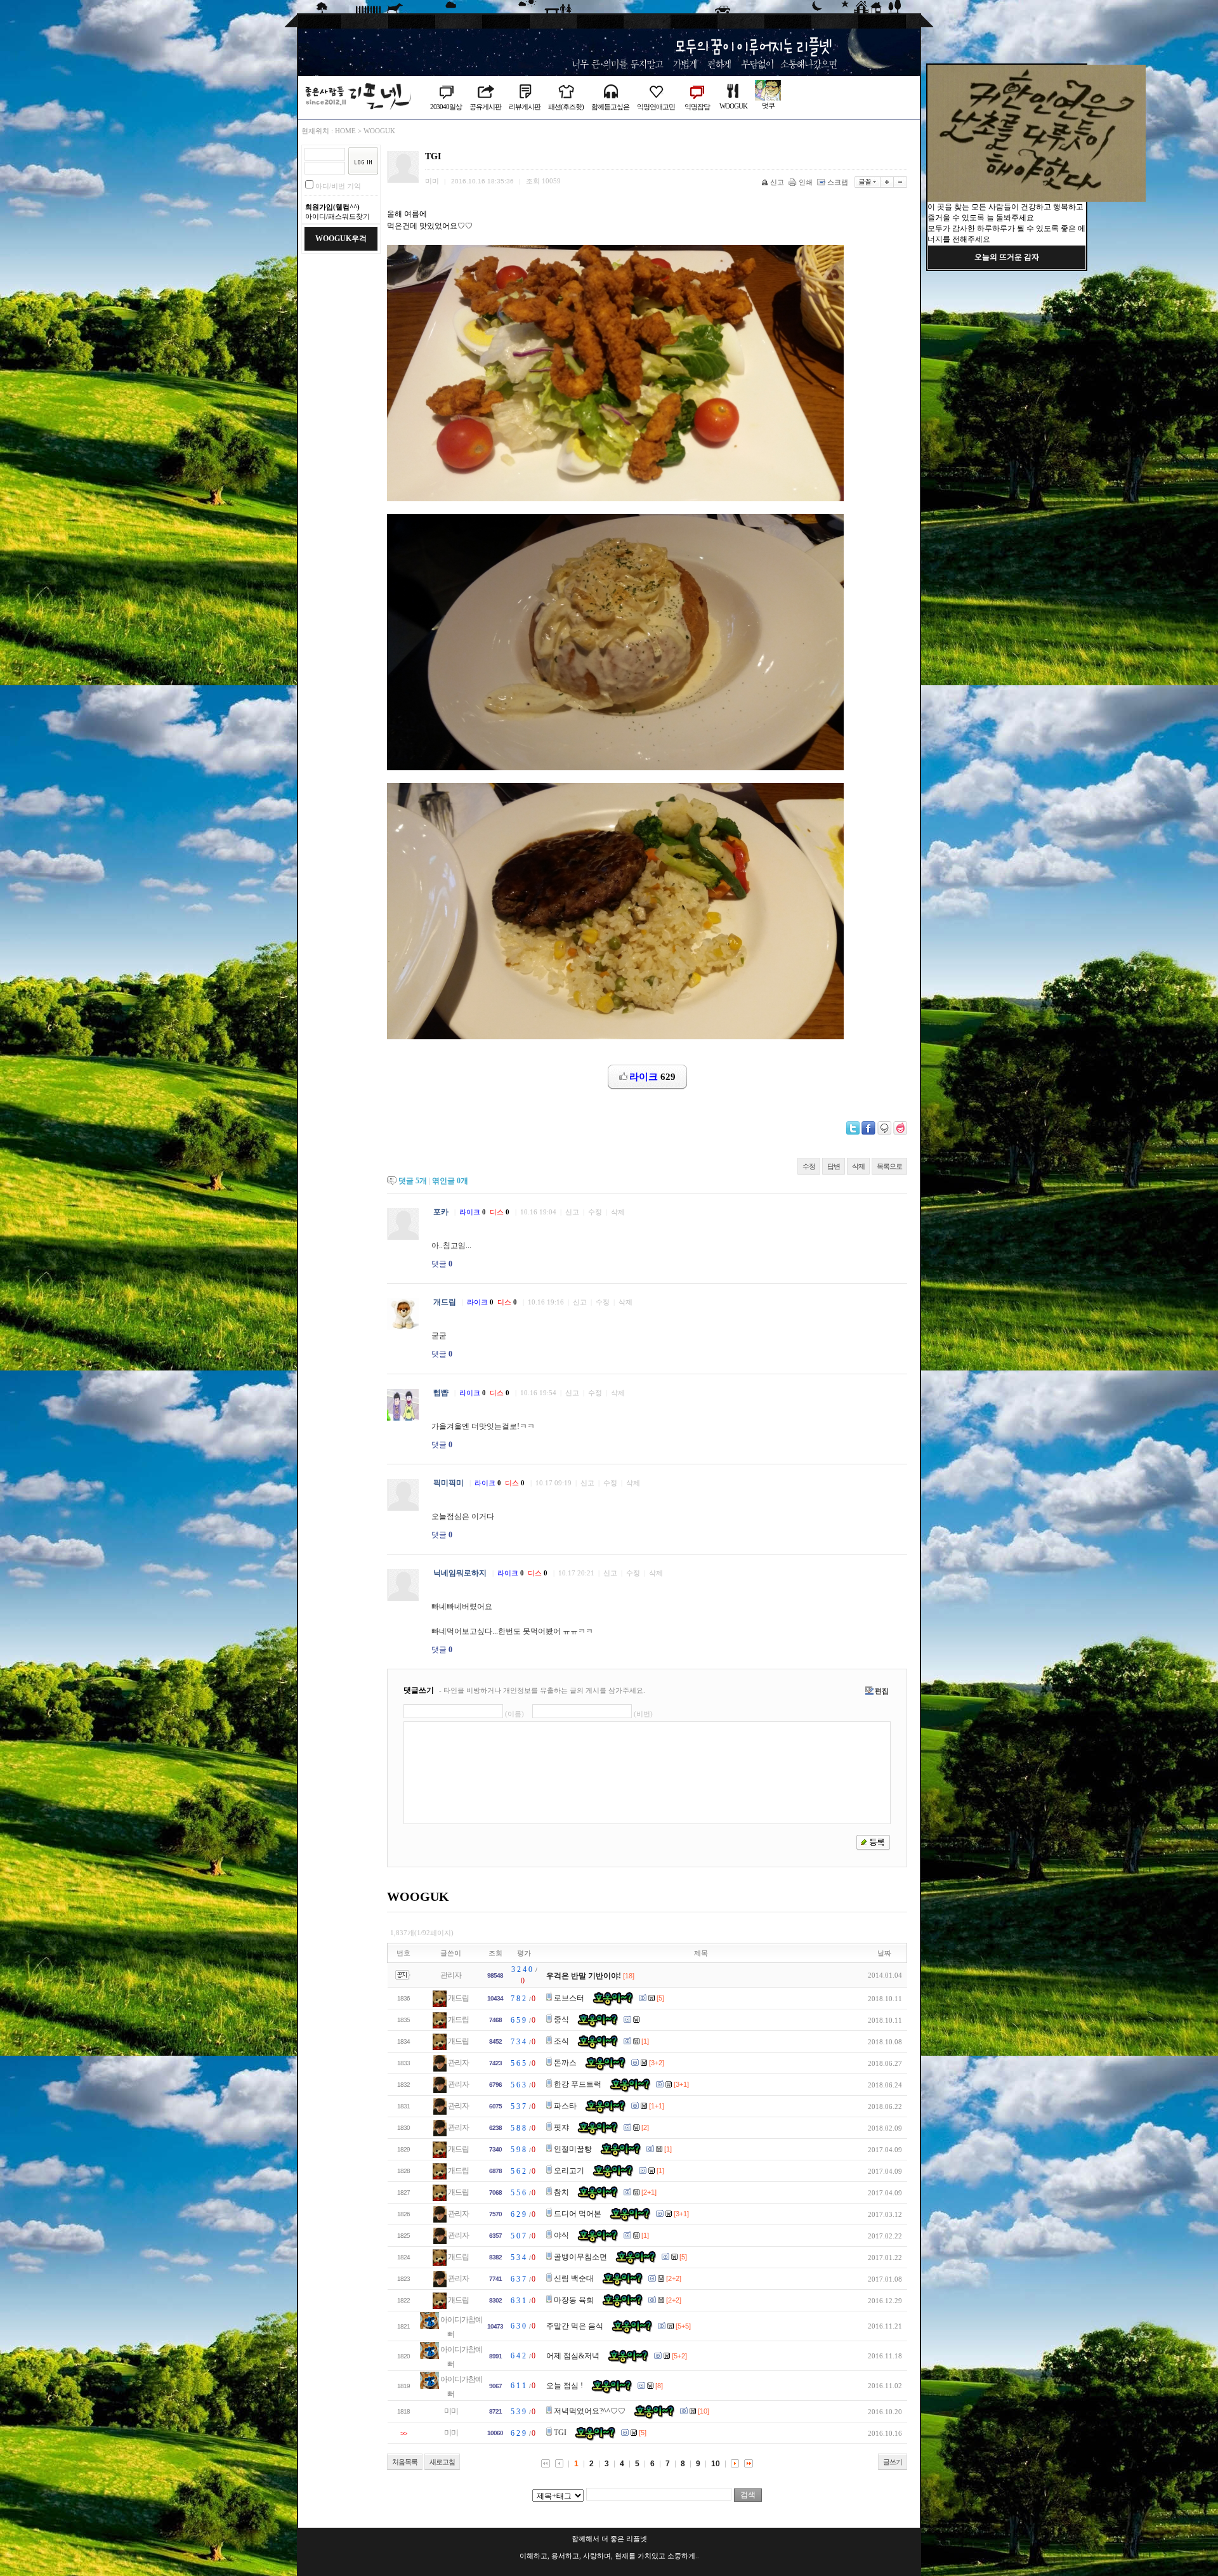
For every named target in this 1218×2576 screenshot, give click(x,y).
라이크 (473, 1212)
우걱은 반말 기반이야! (584, 1976)
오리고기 (569, 2171)
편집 (882, 1691)
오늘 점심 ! (565, 2386)
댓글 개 (413, 1181)
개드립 (458, 1998)
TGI (560, 2433)
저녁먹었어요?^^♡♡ (590, 2411)
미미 (451, 2411)
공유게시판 (485, 107)
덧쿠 (768, 105)
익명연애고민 (656, 107)
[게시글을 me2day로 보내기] (884, 1128)
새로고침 (442, 2462)
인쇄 (806, 182)
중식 (561, 2020)
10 (716, 2464)
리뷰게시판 (525, 107)
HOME (345, 131)
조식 (561, 2041)
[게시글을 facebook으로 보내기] (868, 1128)
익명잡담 (697, 107)
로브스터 (569, 1998)
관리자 (451, 1975)
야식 (561, 2235)
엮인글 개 (450, 1181)
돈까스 (565, 2063)
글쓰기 (893, 2462)
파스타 (565, 2106)
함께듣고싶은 (610, 107)
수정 (809, 1166)
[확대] (887, 182)
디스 (500, 1212)
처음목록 (405, 2462)
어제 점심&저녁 (573, 2356)
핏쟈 (561, 2127)
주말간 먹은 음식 (575, 2326)
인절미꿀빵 (573, 2149)
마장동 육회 (574, 2300)
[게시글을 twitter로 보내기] (853, 1128)
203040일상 (446, 107)
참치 (561, 2192)
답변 (834, 1166)
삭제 (858, 1166)
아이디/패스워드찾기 (337, 216)
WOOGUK (733, 106)
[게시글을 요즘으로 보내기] (900, 1128)
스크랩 (838, 182)
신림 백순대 (574, 2278)
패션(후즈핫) (566, 107)
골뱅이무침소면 (580, 2257)
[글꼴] (868, 182)
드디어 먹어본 (578, 2214)
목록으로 (889, 1166)
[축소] (900, 182)
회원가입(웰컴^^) (332, 207)
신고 (777, 182)
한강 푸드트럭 (578, 2084)
